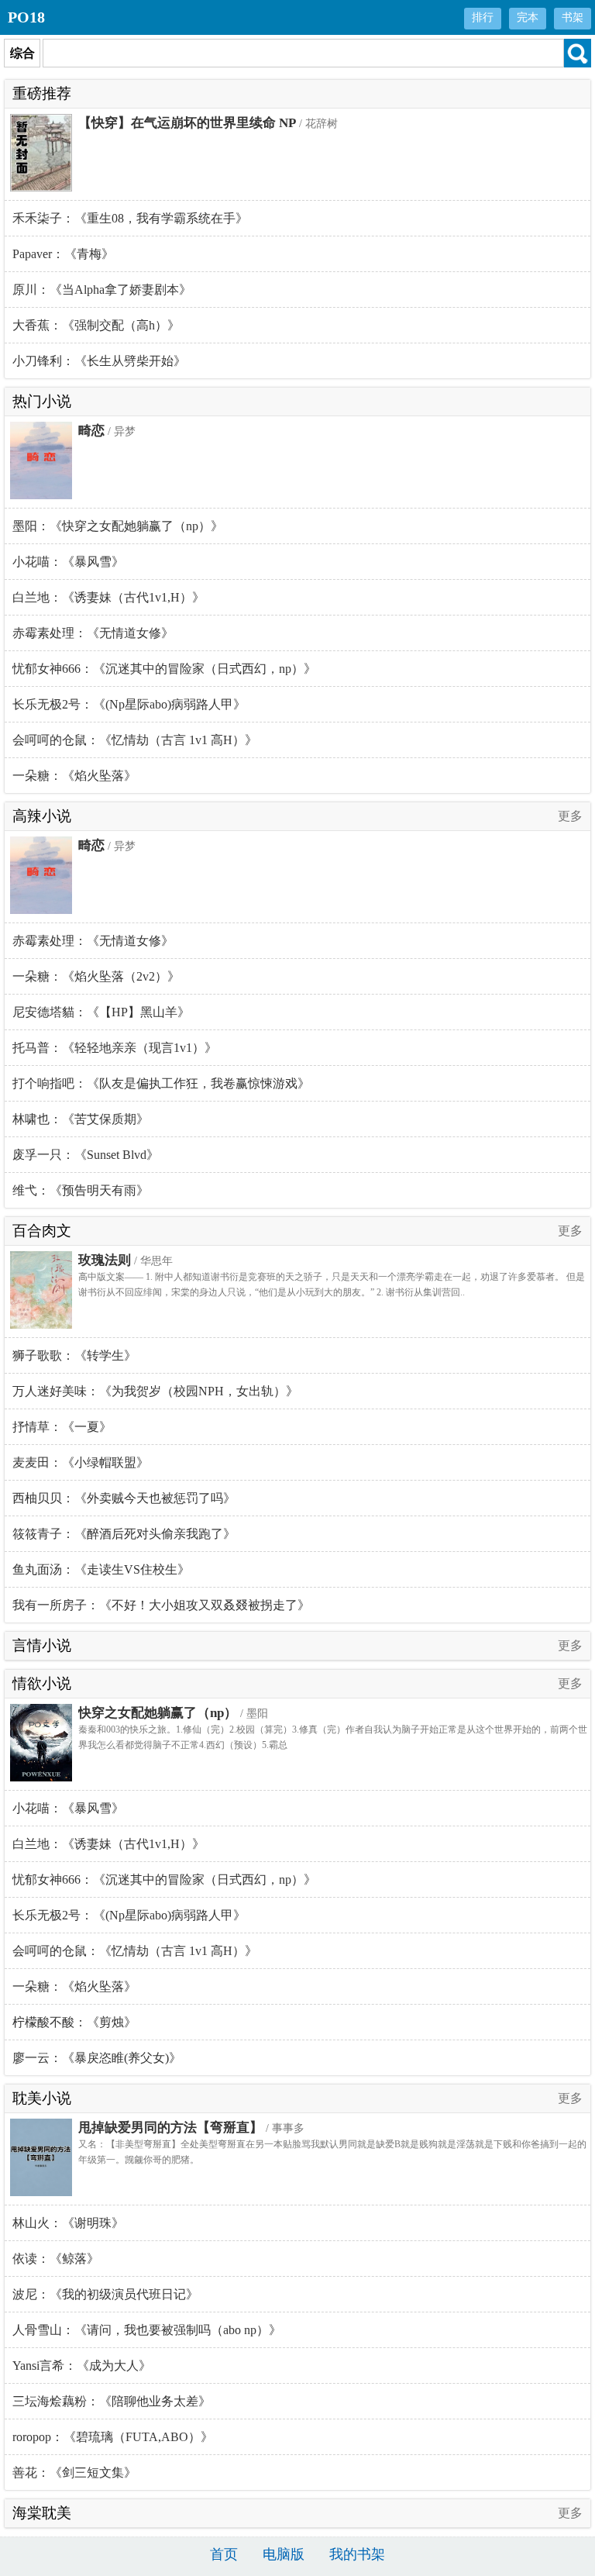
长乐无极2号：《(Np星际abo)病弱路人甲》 (129, 704)
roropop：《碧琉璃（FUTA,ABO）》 (113, 2437)
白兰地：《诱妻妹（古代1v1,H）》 (108, 597)
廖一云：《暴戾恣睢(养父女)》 (97, 2058)
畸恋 (91, 431)
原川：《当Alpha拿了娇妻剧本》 (102, 290)
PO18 (26, 17)
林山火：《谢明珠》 (68, 2223)
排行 (483, 17)
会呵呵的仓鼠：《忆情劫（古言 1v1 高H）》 (135, 740)
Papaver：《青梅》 (63, 254)
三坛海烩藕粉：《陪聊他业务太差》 (112, 2401)
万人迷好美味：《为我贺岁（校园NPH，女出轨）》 (155, 1391)
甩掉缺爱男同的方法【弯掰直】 (170, 2128)
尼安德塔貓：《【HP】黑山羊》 (101, 1012)
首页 (224, 2554)
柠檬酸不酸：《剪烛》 (74, 2022)
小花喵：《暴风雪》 (68, 562)
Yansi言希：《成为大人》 (82, 2366)
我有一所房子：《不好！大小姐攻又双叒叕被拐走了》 (161, 1605)
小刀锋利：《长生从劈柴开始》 (99, 361)
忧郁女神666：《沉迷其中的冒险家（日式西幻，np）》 (164, 669)
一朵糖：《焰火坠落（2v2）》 (96, 976)
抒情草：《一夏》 (62, 1427)
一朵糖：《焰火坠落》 (74, 776)
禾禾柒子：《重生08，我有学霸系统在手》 (130, 218)
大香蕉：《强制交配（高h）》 (96, 325)
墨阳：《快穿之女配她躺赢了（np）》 (118, 526)
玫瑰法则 (105, 1260)
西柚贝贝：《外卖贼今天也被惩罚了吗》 (124, 1498)
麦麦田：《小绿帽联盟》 (81, 1462)
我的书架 (357, 2554)
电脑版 (284, 2554)
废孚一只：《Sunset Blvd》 (86, 1155)
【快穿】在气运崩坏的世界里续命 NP (187, 123)
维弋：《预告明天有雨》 (81, 1190)
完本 (528, 17)
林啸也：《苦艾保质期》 (81, 1119)
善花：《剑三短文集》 (74, 2473)
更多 (570, 816)
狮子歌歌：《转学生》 (74, 1355)
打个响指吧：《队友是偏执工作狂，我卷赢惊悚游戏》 (161, 1083)
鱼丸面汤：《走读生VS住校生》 (101, 1569)
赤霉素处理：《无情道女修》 (93, 633)
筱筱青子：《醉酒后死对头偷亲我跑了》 (124, 1534)
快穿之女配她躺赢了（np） (158, 1713)
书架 (573, 17)
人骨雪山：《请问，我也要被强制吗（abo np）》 (147, 2330)
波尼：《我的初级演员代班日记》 (105, 2294)
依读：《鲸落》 (56, 2259)
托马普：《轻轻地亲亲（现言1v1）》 (115, 1048)
